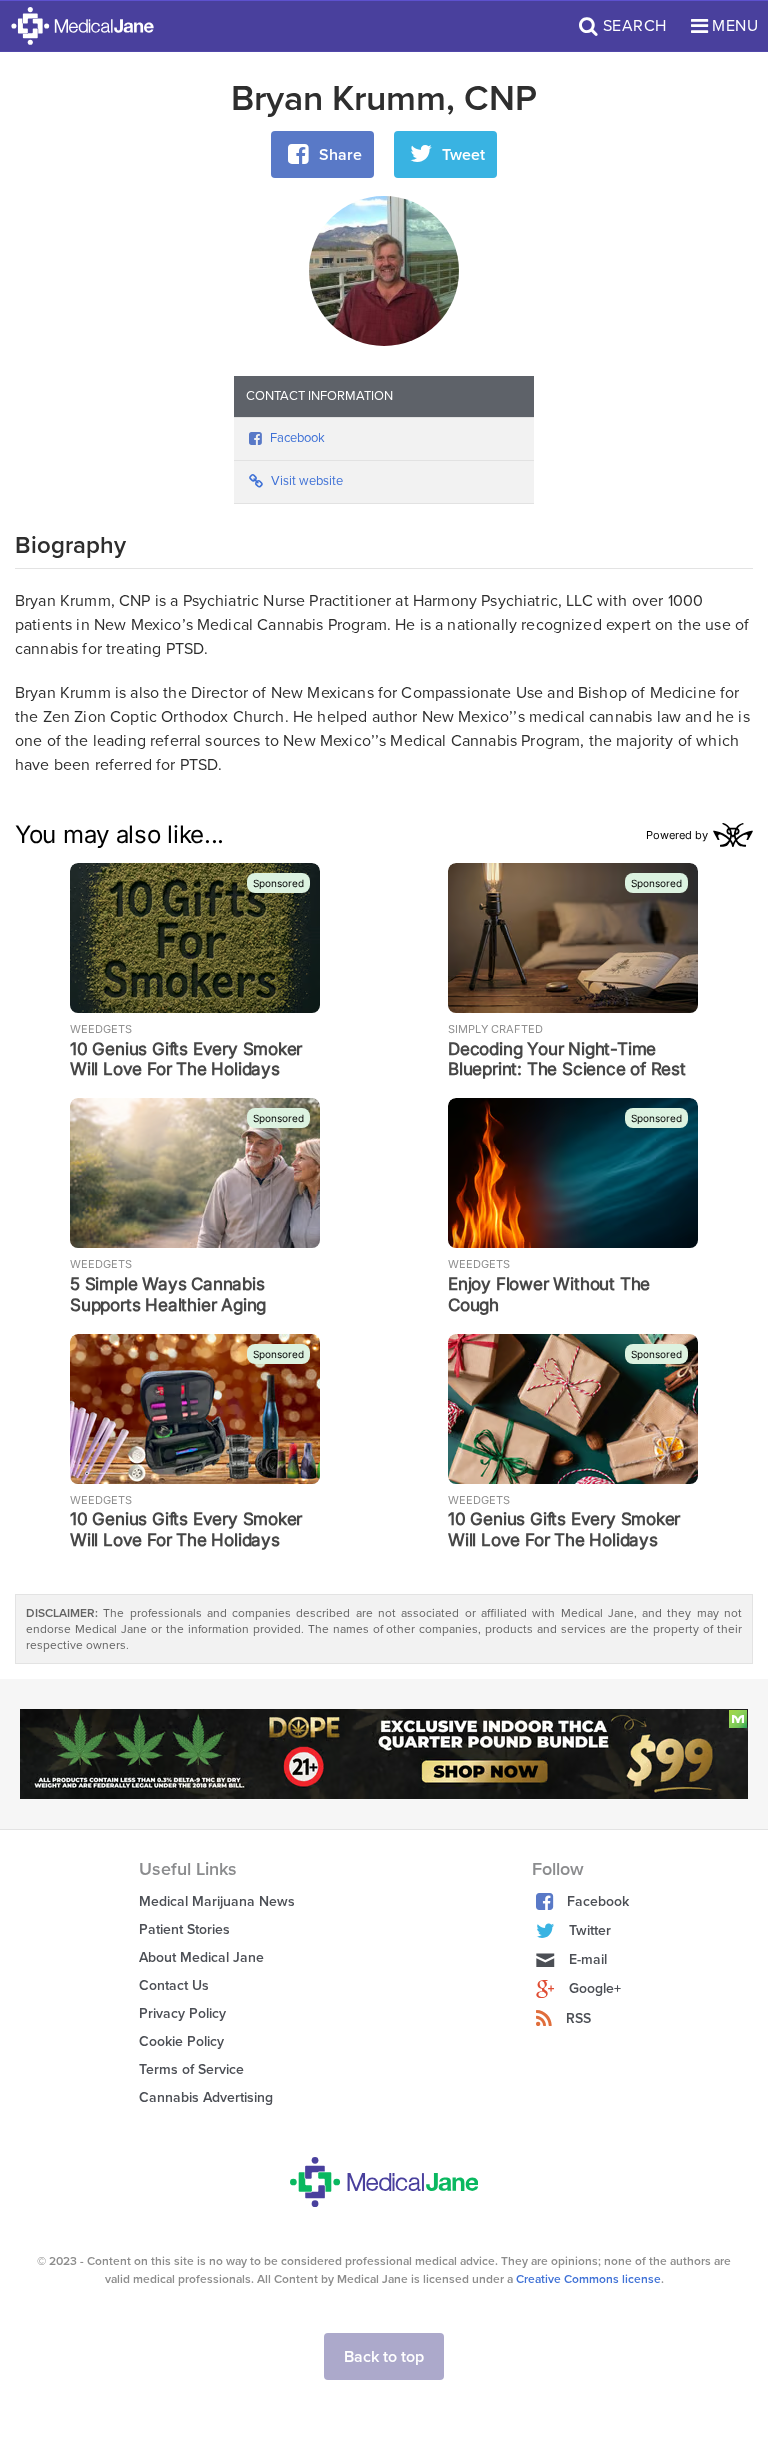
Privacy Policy (182, 2013)
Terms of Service (191, 2069)
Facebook (297, 438)
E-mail (588, 1959)
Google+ (595, 1988)
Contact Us (174, 1985)
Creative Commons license (588, 2279)
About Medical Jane (201, 1957)
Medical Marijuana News (217, 1901)
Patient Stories (184, 1929)
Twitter (590, 1930)
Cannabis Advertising (206, 2097)
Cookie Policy (181, 2041)
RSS (578, 2018)
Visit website (307, 481)
